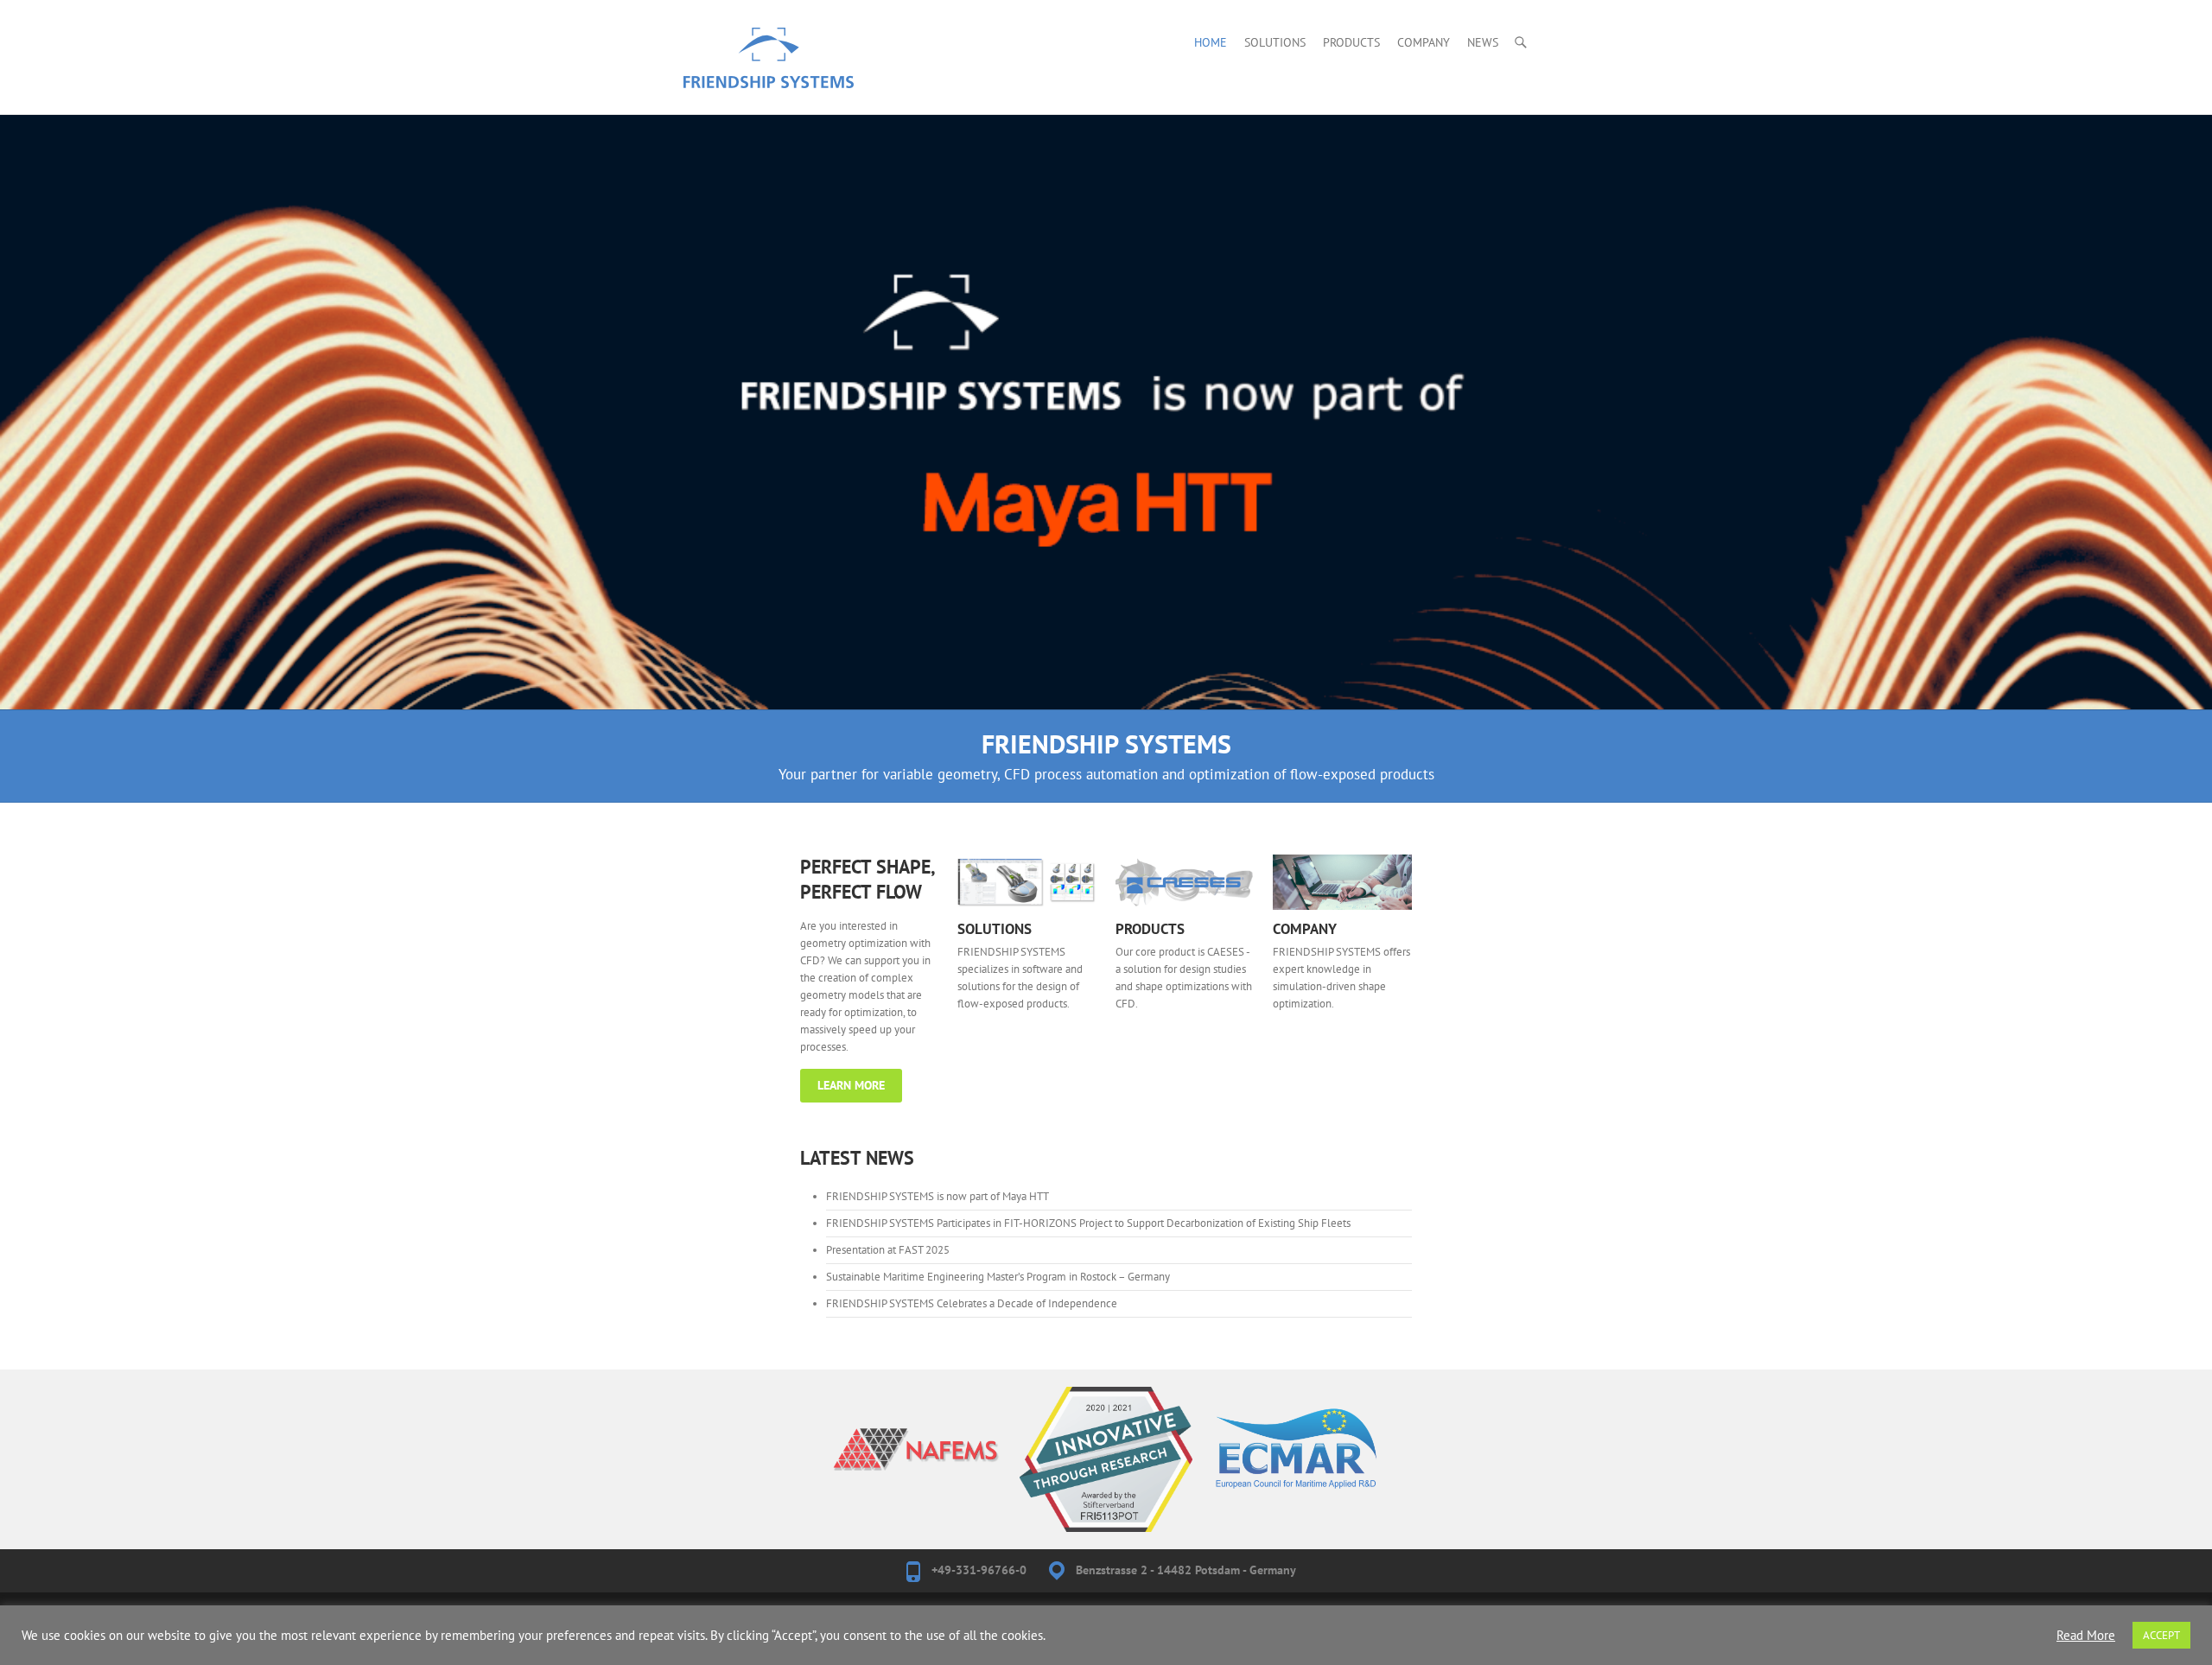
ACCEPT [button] (2161, 1635)
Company (1424, 42)
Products (1351, 42)
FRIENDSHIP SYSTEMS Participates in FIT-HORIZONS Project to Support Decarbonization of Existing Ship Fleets (1088, 1223)
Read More (2086, 1636)
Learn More (851, 1085)
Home (1211, 42)
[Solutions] (1027, 882)
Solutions (1275, 42)
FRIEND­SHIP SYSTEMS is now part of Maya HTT (938, 1196)
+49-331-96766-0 (979, 1570)
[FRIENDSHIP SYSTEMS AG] (769, 71)
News (1483, 42)
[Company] (1342, 882)
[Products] (1185, 882)
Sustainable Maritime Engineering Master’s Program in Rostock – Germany (998, 1277)
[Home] (1106, 123)
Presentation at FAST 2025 (888, 1250)
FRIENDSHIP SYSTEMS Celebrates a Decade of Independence (972, 1303)
